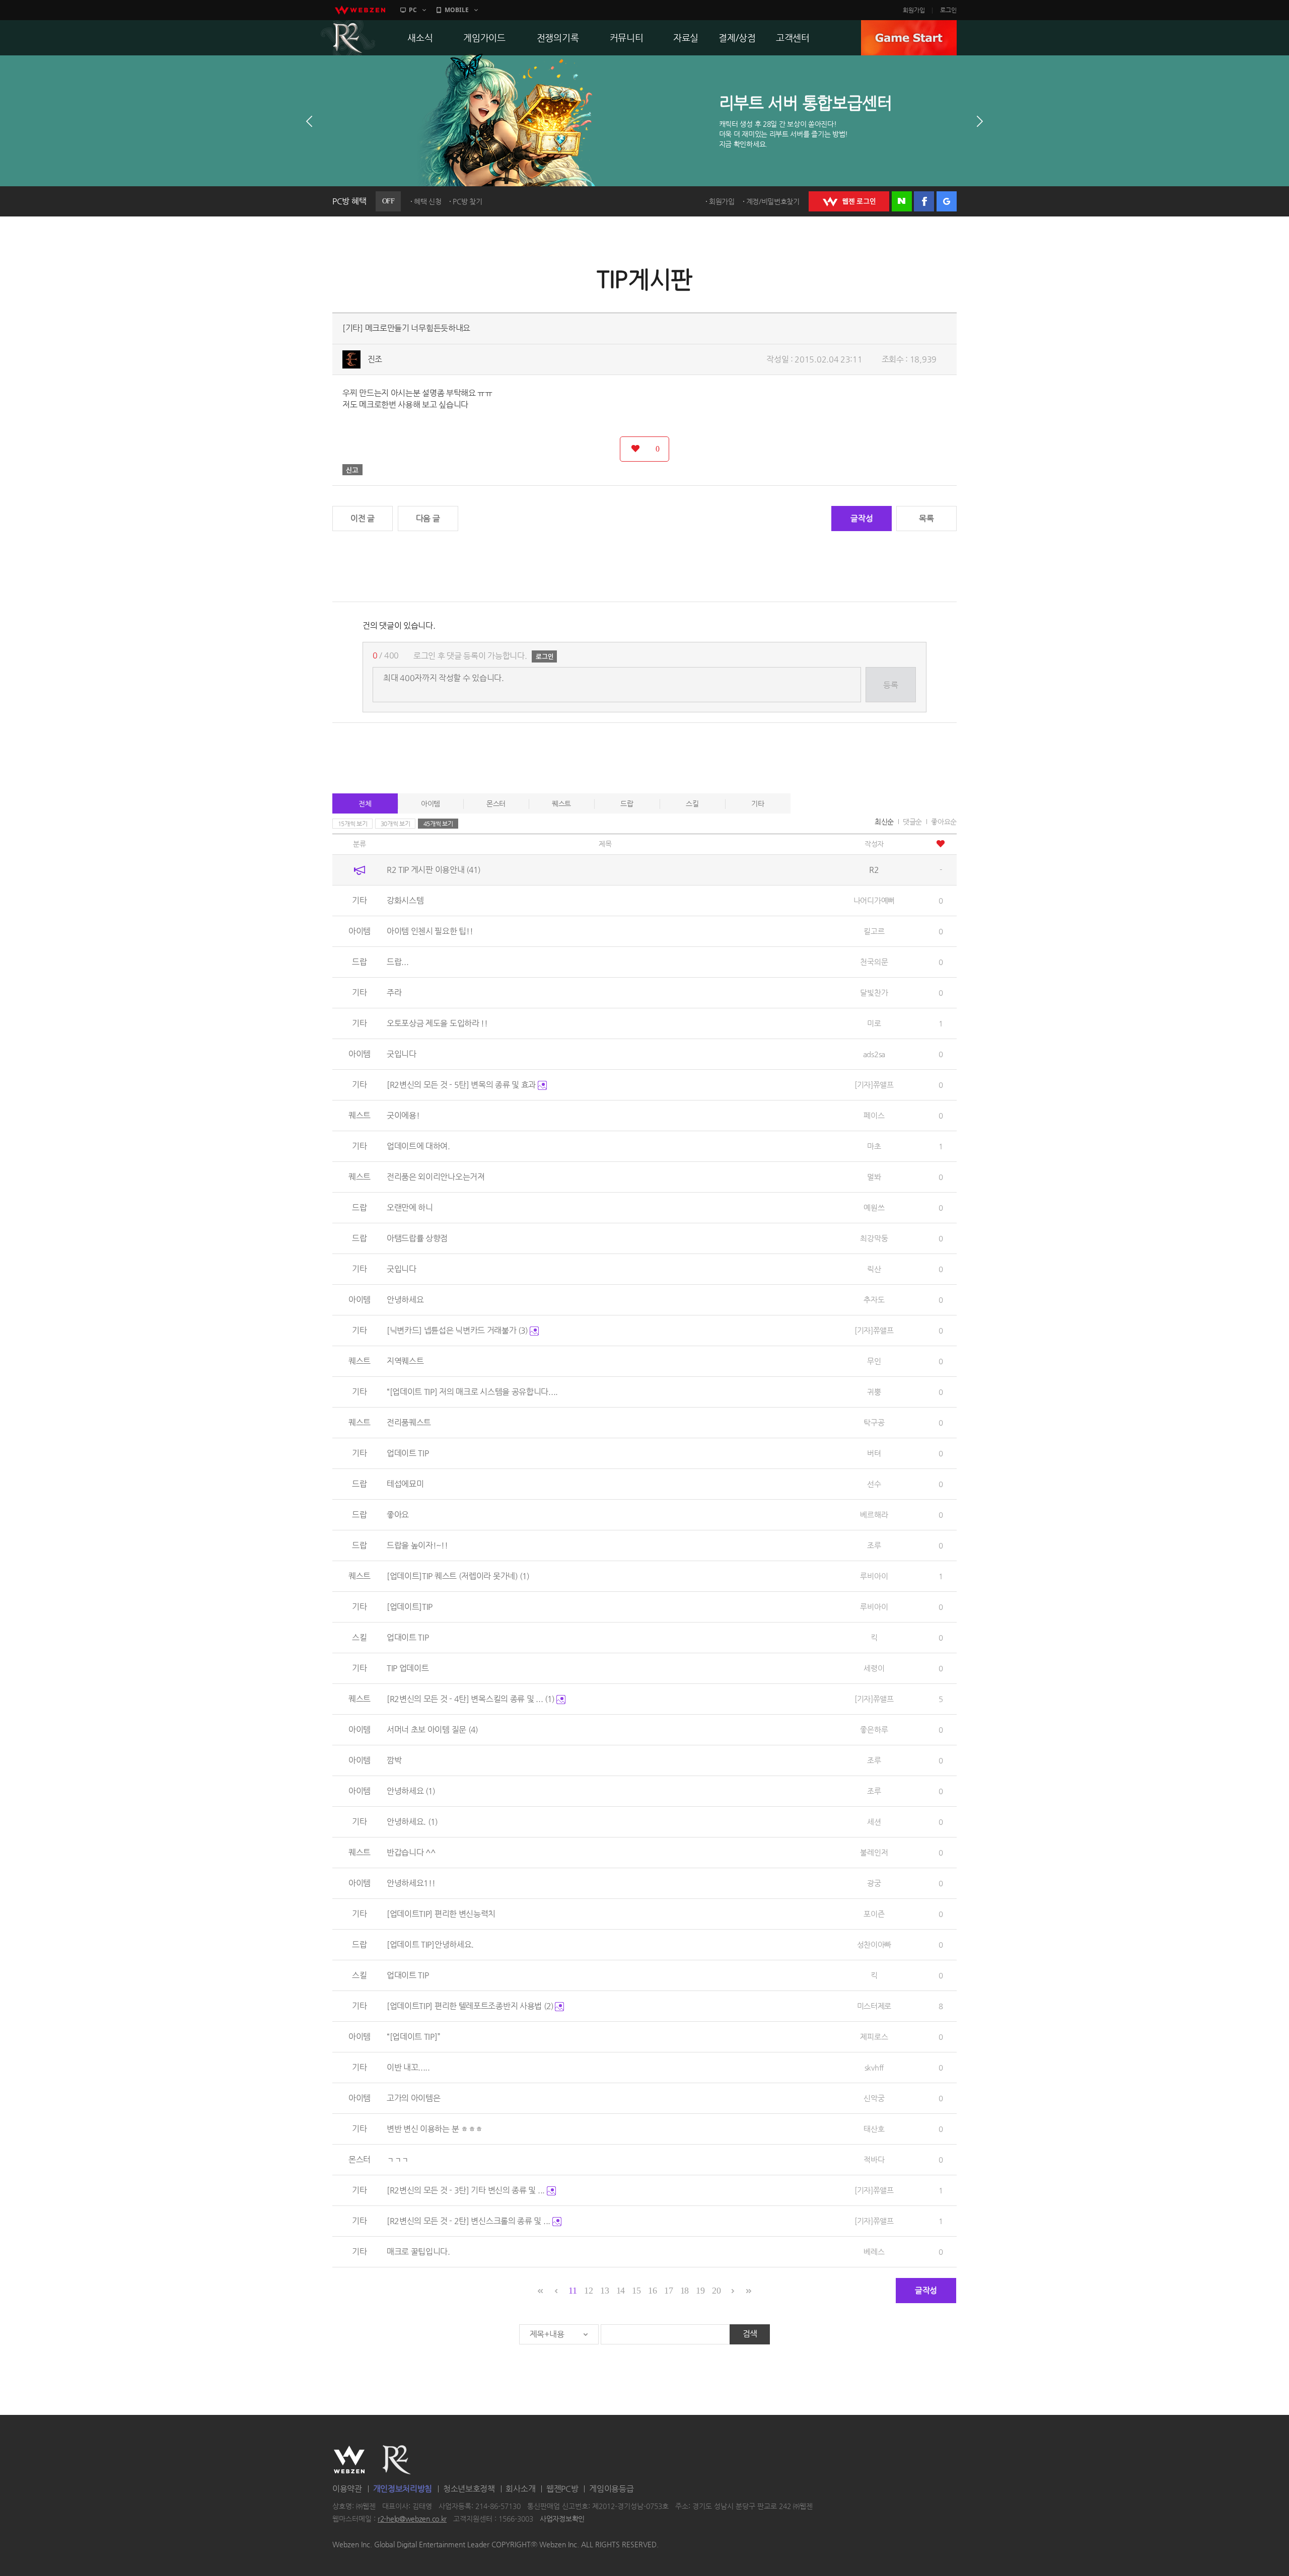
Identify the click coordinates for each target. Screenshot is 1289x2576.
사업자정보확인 (562, 2519)
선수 (874, 1484)
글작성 (862, 518)
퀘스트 (561, 803)
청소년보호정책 (469, 2489)
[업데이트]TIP (410, 1607)
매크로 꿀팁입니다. (418, 2252)
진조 (375, 359)
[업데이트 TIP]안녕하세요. (430, 1944)
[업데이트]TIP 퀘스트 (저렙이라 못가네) (458, 1576)
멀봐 (874, 1177)
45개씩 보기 (438, 824)
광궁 (874, 1883)
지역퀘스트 (405, 1361)
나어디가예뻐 (874, 900)
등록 (890, 685)
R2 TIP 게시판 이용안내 (434, 870)
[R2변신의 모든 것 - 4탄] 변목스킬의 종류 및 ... (471, 1699)
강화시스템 (405, 900)
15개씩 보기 (353, 824)
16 (652, 2291)
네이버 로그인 (902, 201)
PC (413, 10)
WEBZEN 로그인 (849, 201)
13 (604, 2291)
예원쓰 (874, 1207)
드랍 (627, 803)
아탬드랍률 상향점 (417, 1238)
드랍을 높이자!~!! (417, 1545)
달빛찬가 (874, 992)
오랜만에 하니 (410, 1207)
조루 (874, 1545)
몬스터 (496, 803)
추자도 (874, 1300)
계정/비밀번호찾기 (773, 201)
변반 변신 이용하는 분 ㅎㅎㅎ (435, 2129)
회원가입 (914, 10)
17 (668, 2291)
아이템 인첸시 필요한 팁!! (430, 931)
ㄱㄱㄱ (398, 2159)
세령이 (874, 1668)
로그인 (948, 10)
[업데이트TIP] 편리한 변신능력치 (441, 1914)
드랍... (398, 962)
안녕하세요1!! (411, 1883)
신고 (352, 470)
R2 (348, 38)
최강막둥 (874, 1238)
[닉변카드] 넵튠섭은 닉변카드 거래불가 (457, 1330)
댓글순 (912, 822)
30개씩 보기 (396, 824)
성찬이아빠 (874, 1944)
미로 (874, 1023)
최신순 (884, 822)
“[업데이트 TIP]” (413, 2037)
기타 (758, 803)
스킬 (692, 803)
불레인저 (874, 1852)
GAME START (909, 38)
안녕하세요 (405, 1300)
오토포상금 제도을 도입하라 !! (437, 1023)
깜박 (394, 1760)
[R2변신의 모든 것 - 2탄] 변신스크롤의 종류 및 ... (470, 2221)
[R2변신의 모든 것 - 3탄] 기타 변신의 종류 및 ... (467, 2190)
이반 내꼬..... (408, 2067)
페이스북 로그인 (924, 201)
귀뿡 (874, 1392)
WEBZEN (349, 2460)
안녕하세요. (412, 1822)
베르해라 (874, 1515)
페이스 (874, 1115)
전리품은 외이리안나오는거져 (436, 1177)
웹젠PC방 (562, 2489)
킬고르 (874, 931)
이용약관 (347, 2489)
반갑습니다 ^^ (411, 1852)
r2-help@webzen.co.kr (412, 2519)
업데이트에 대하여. (418, 1146)
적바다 (874, 2159)
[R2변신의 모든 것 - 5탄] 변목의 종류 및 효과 (462, 1085)
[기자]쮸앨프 (874, 1085)
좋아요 (398, 1515)
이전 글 (363, 518)
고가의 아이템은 (414, 2098)
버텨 (874, 1453)
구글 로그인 (947, 201)
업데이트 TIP (408, 1453)
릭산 (874, 1269)
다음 (980, 121)
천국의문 (874, 962)
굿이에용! (403, 1115)
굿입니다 (402, 1054)
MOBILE (457, 10)
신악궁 (874, 2098)
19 (700, 2291)
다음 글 (428, 518)
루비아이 (874, 1576)
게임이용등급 (611, 2489)
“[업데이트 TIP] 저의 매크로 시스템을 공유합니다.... (472, 1392)
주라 (394, 992)
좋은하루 (874, 1729)
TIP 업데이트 (408, 1668)
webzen (360, 10)
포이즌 (874, 1914)
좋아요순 (944, 822)
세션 (874, 1822)
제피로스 (874, 2037)
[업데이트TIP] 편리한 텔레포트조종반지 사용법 (470, 2006)
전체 (365, 803)
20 (716, 2291)
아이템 (431, 803)
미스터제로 (874, 2006)
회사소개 (520, 2489)
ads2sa (874, 1054)
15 (636, 2291)
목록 (926, 518)
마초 (874, 1146)
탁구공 (874, 1422)
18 (685, 2291)
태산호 (874, 2129)
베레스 (874, 2252)
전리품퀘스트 (409, 1422)
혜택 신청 (428, 201)
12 (588, 2291)
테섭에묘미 (405, 1484)
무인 (874, 1361)
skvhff (874, 2067)
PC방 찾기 (467, 201)
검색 (750, 2334)
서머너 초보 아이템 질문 (432, 1729)
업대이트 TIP (408, 1637)
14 (621, 2291)
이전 (309, 121)
